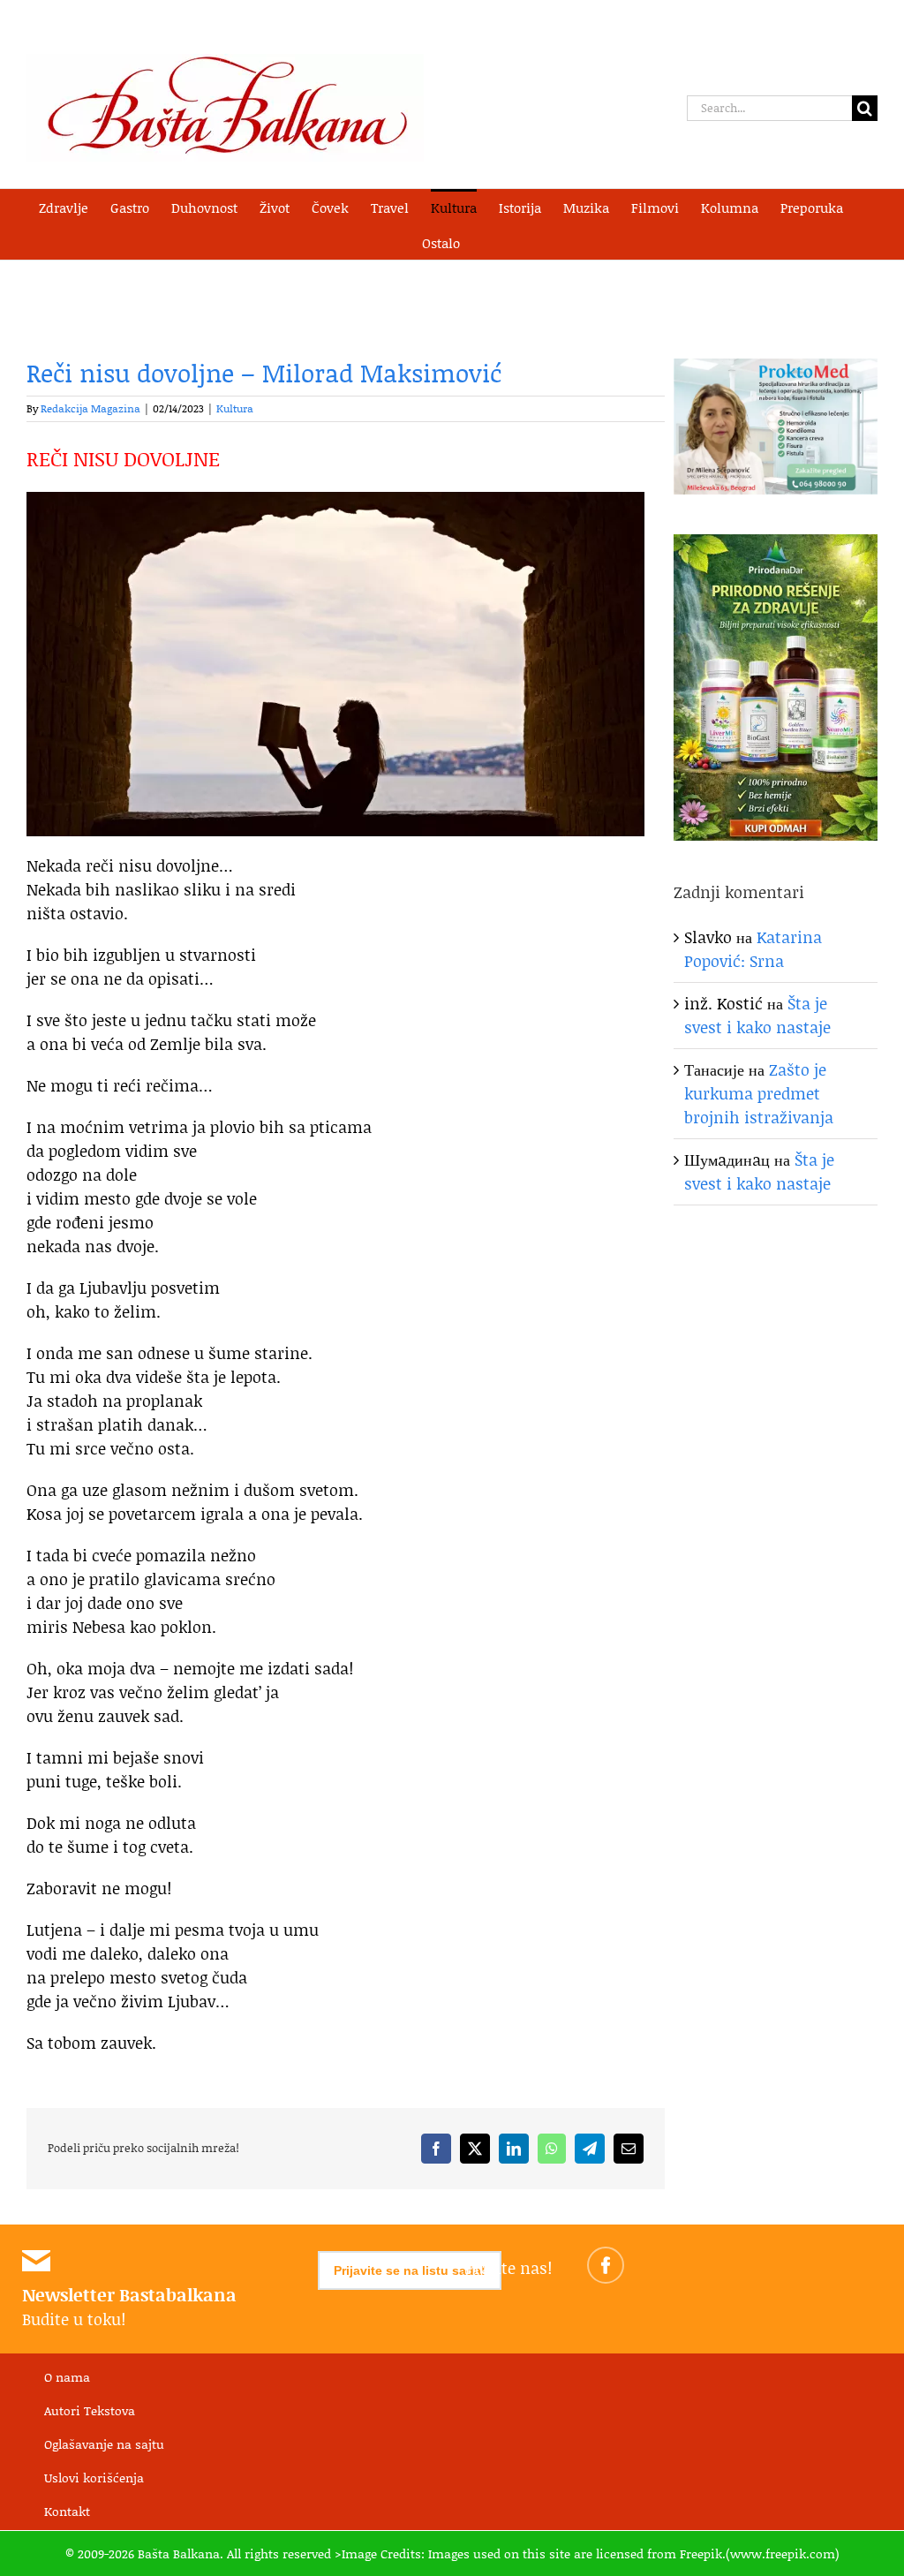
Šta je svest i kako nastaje (757, 1015)
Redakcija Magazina (90, 408)
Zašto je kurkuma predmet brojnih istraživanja (759, 1093)
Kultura (235, 408)
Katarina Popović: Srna (753, 949)
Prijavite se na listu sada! (410, 2270)
